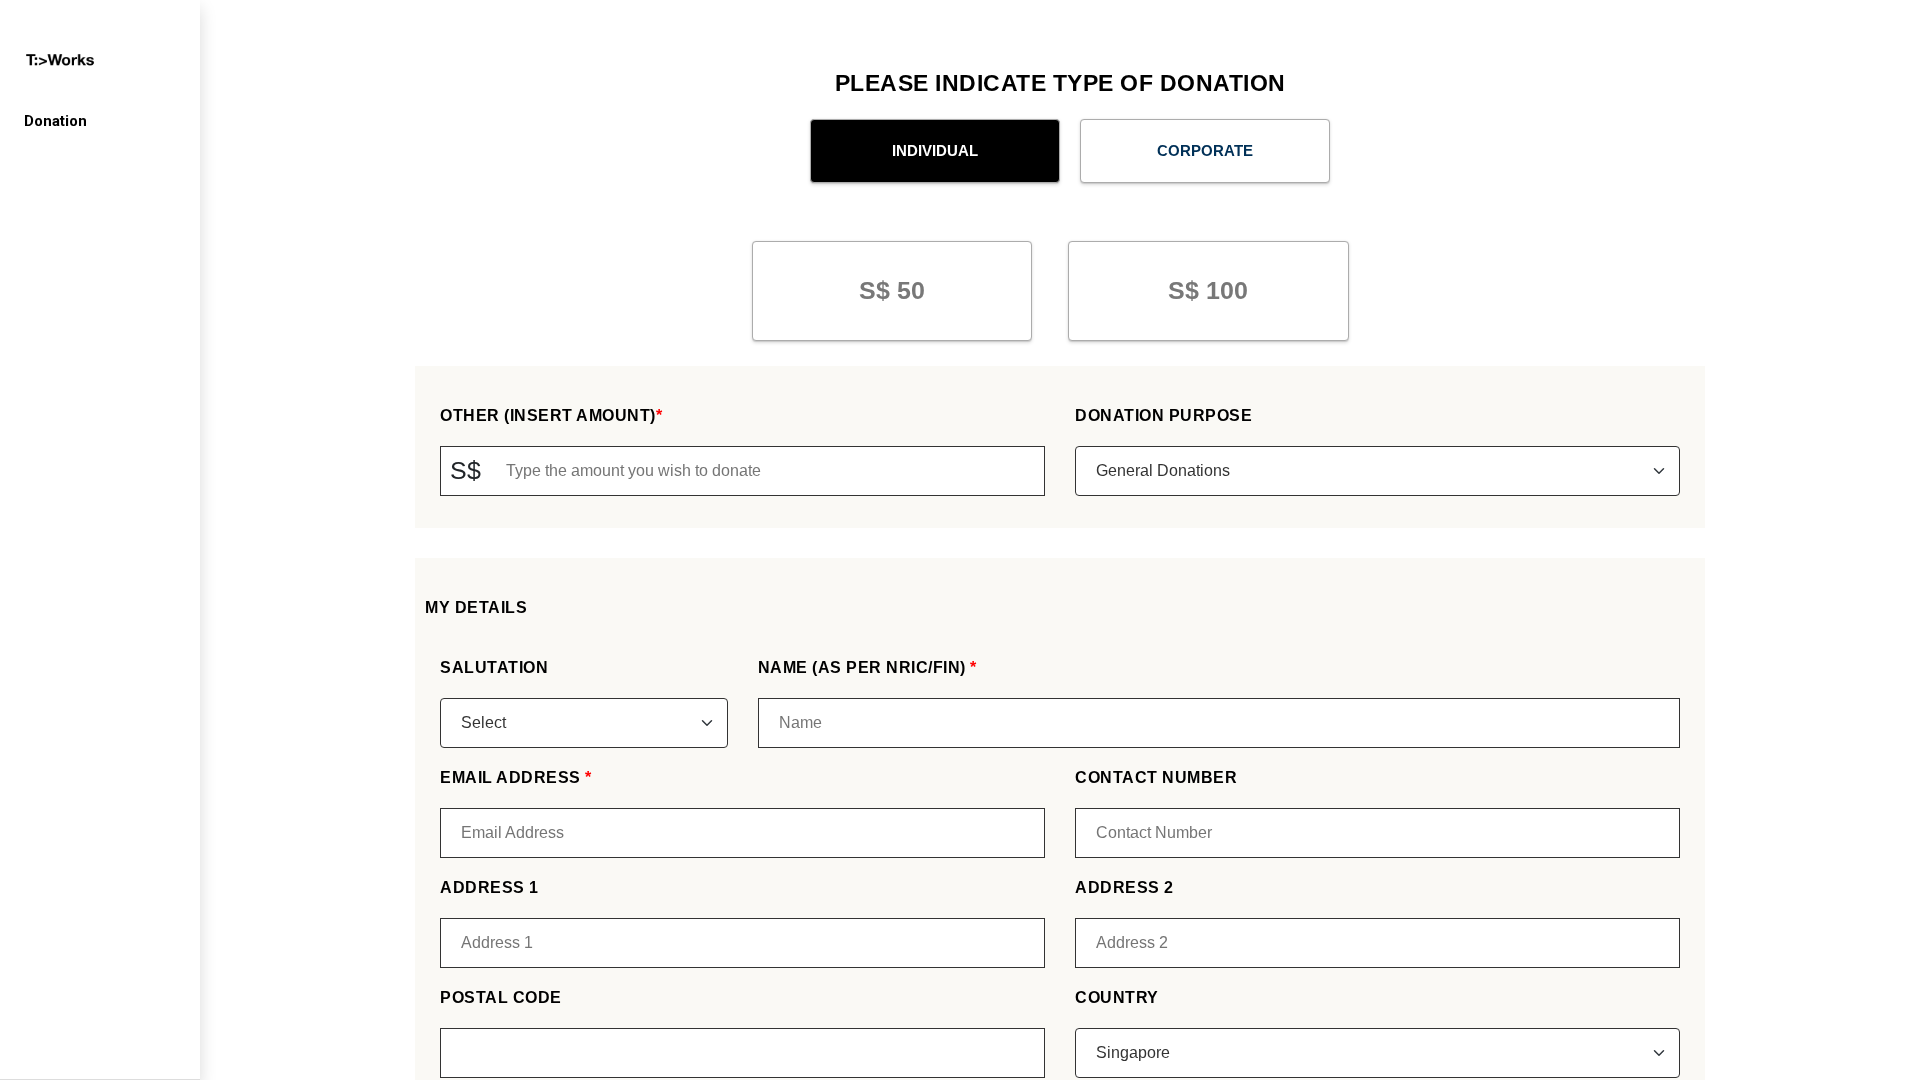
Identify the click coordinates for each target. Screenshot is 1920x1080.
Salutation (494, 667)
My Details (476, 607)
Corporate (1205, 150)
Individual (935, 150)
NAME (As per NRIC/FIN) (864, 667)
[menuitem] (100, 121)
